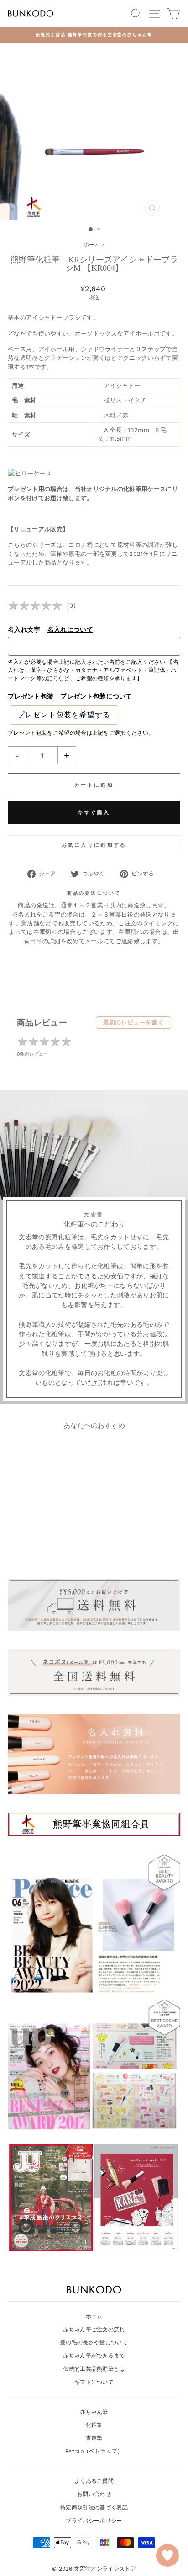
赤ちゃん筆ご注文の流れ (94, 2330)
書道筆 (94, 2438)
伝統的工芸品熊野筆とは (94, 2369)
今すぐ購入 (94, 813)
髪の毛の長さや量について (94, 2342)
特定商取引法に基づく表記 (94, 2507)
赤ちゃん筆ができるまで (94, 2356)
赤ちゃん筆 (94, 2412)
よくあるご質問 (94, 2481)
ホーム (92, 245)
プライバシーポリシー (94, 2521)
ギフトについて (94, 2382)
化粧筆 (94, 2425)
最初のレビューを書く (133, 1022)
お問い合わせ (94, 2494)
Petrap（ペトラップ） (94, 2451)
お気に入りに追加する (94, 845)
